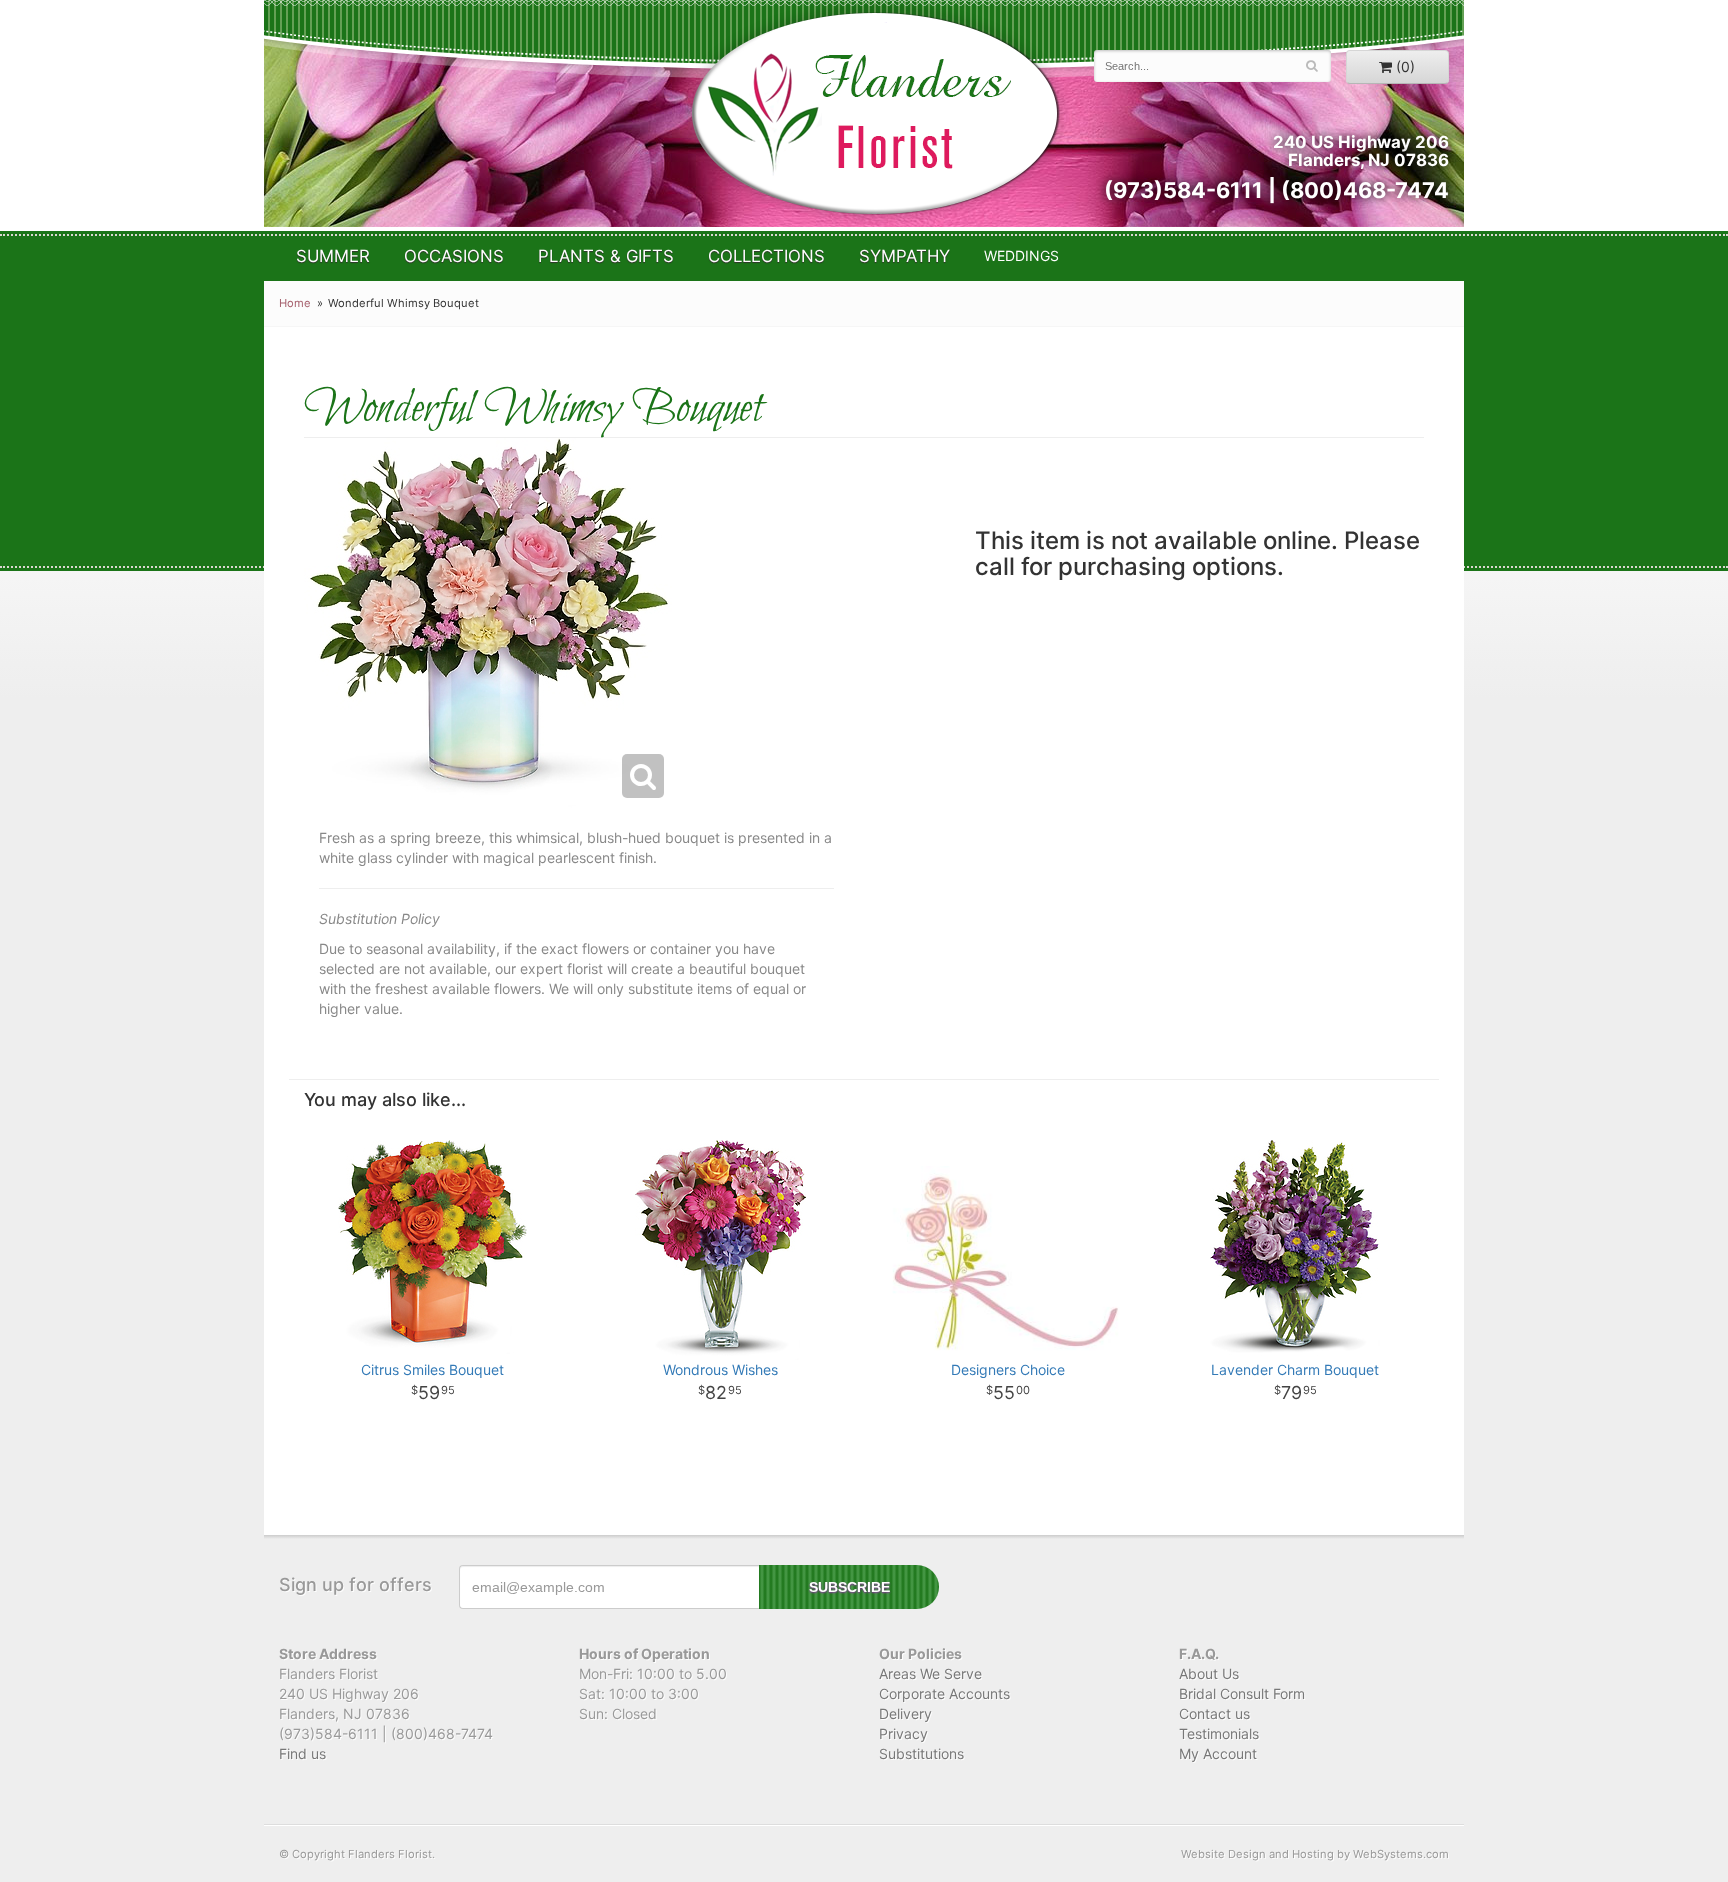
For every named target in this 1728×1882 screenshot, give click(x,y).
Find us (302, 1753)
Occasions (454, 256)
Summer (333, 256)
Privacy (903, 1733)
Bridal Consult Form (1242, 1693)
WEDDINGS (1021, 255)
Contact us (1214, 1713)
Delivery (905, 1713)
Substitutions (921, 1753)
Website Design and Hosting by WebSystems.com (1315, 1854)
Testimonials (1219, 1733)
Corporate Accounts (944, 1693)
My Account (1218, 1753)
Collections (766, 256)
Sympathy (904, 256)
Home (295, 303)
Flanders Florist (874, 113)
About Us (1209, 1673)
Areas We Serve (930, 1673)
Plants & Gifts (606, 256)
